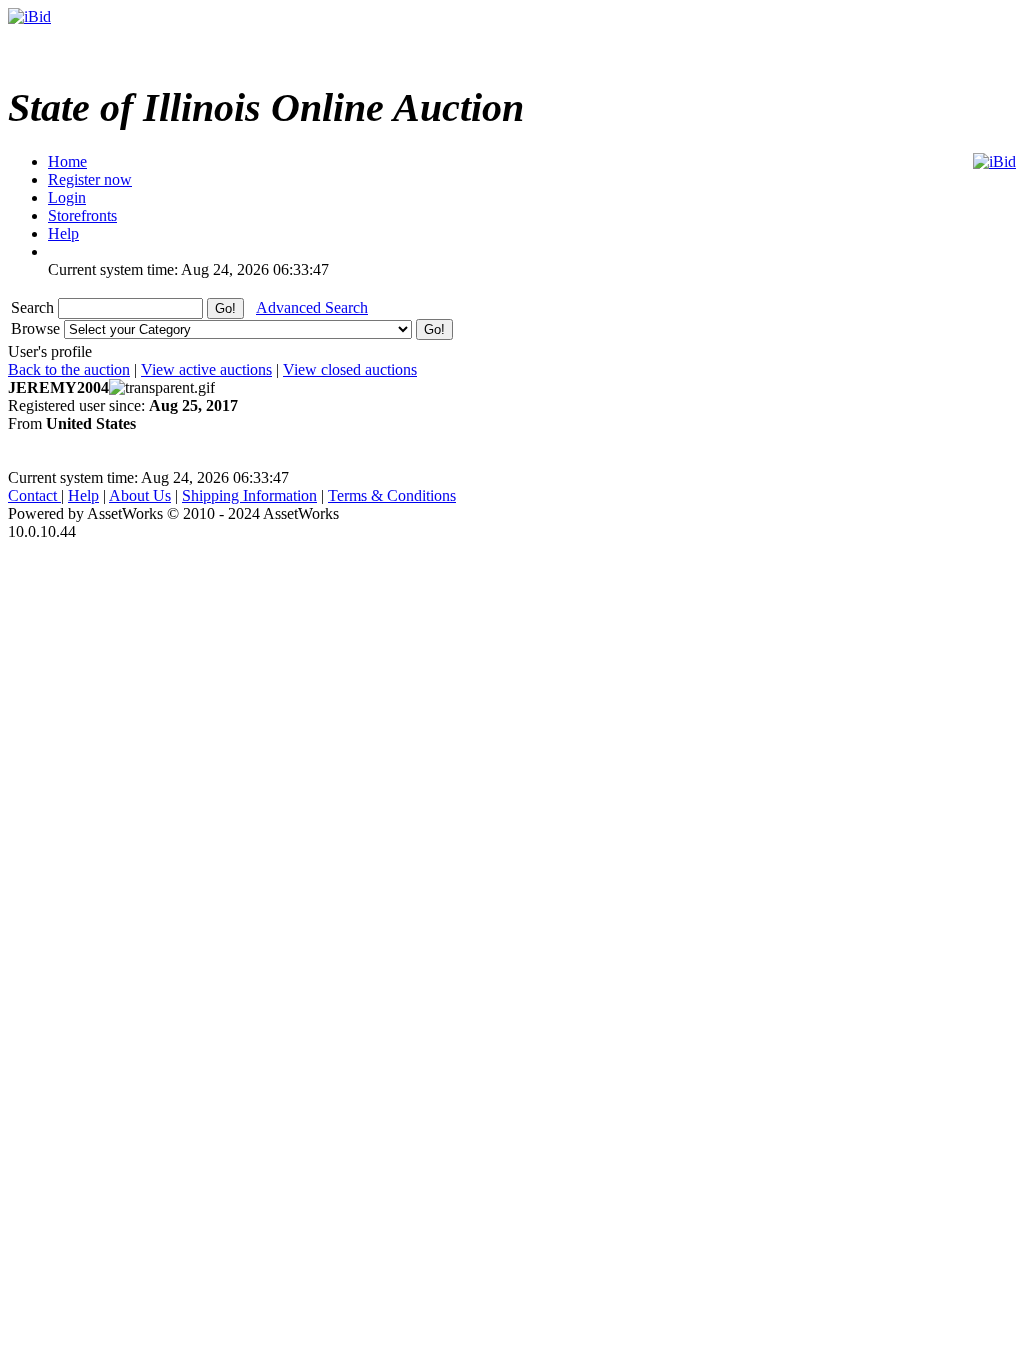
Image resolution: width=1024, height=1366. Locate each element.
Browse (37, 328)
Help (83, 495)
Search (34, 307)
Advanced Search (312, 307)
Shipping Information (249, 495)
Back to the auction (69, 369)
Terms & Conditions (392, 495)
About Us (140, 495)
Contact (34, 495)
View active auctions (206, 369)
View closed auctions (350, 369)
